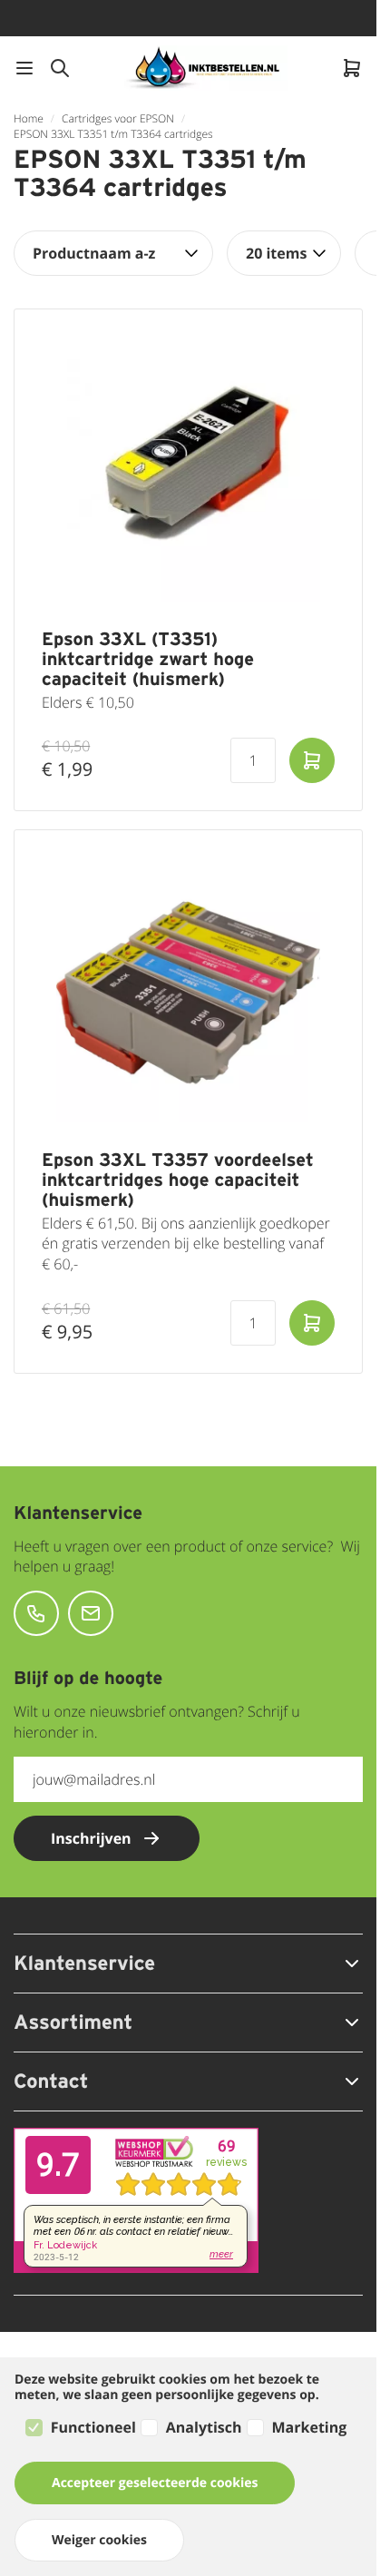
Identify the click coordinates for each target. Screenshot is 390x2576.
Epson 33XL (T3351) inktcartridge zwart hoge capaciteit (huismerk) (148, 659)
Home (29, 118)
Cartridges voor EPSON (118, 118)
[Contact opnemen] (36, 1613)
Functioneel (93, 2427)
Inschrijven (91, 1838)
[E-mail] (91, 1613)
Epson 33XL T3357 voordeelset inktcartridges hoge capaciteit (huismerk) (178, 1180)
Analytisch (204, 2427)
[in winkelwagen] (312, 760)
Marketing (310, 2427)
